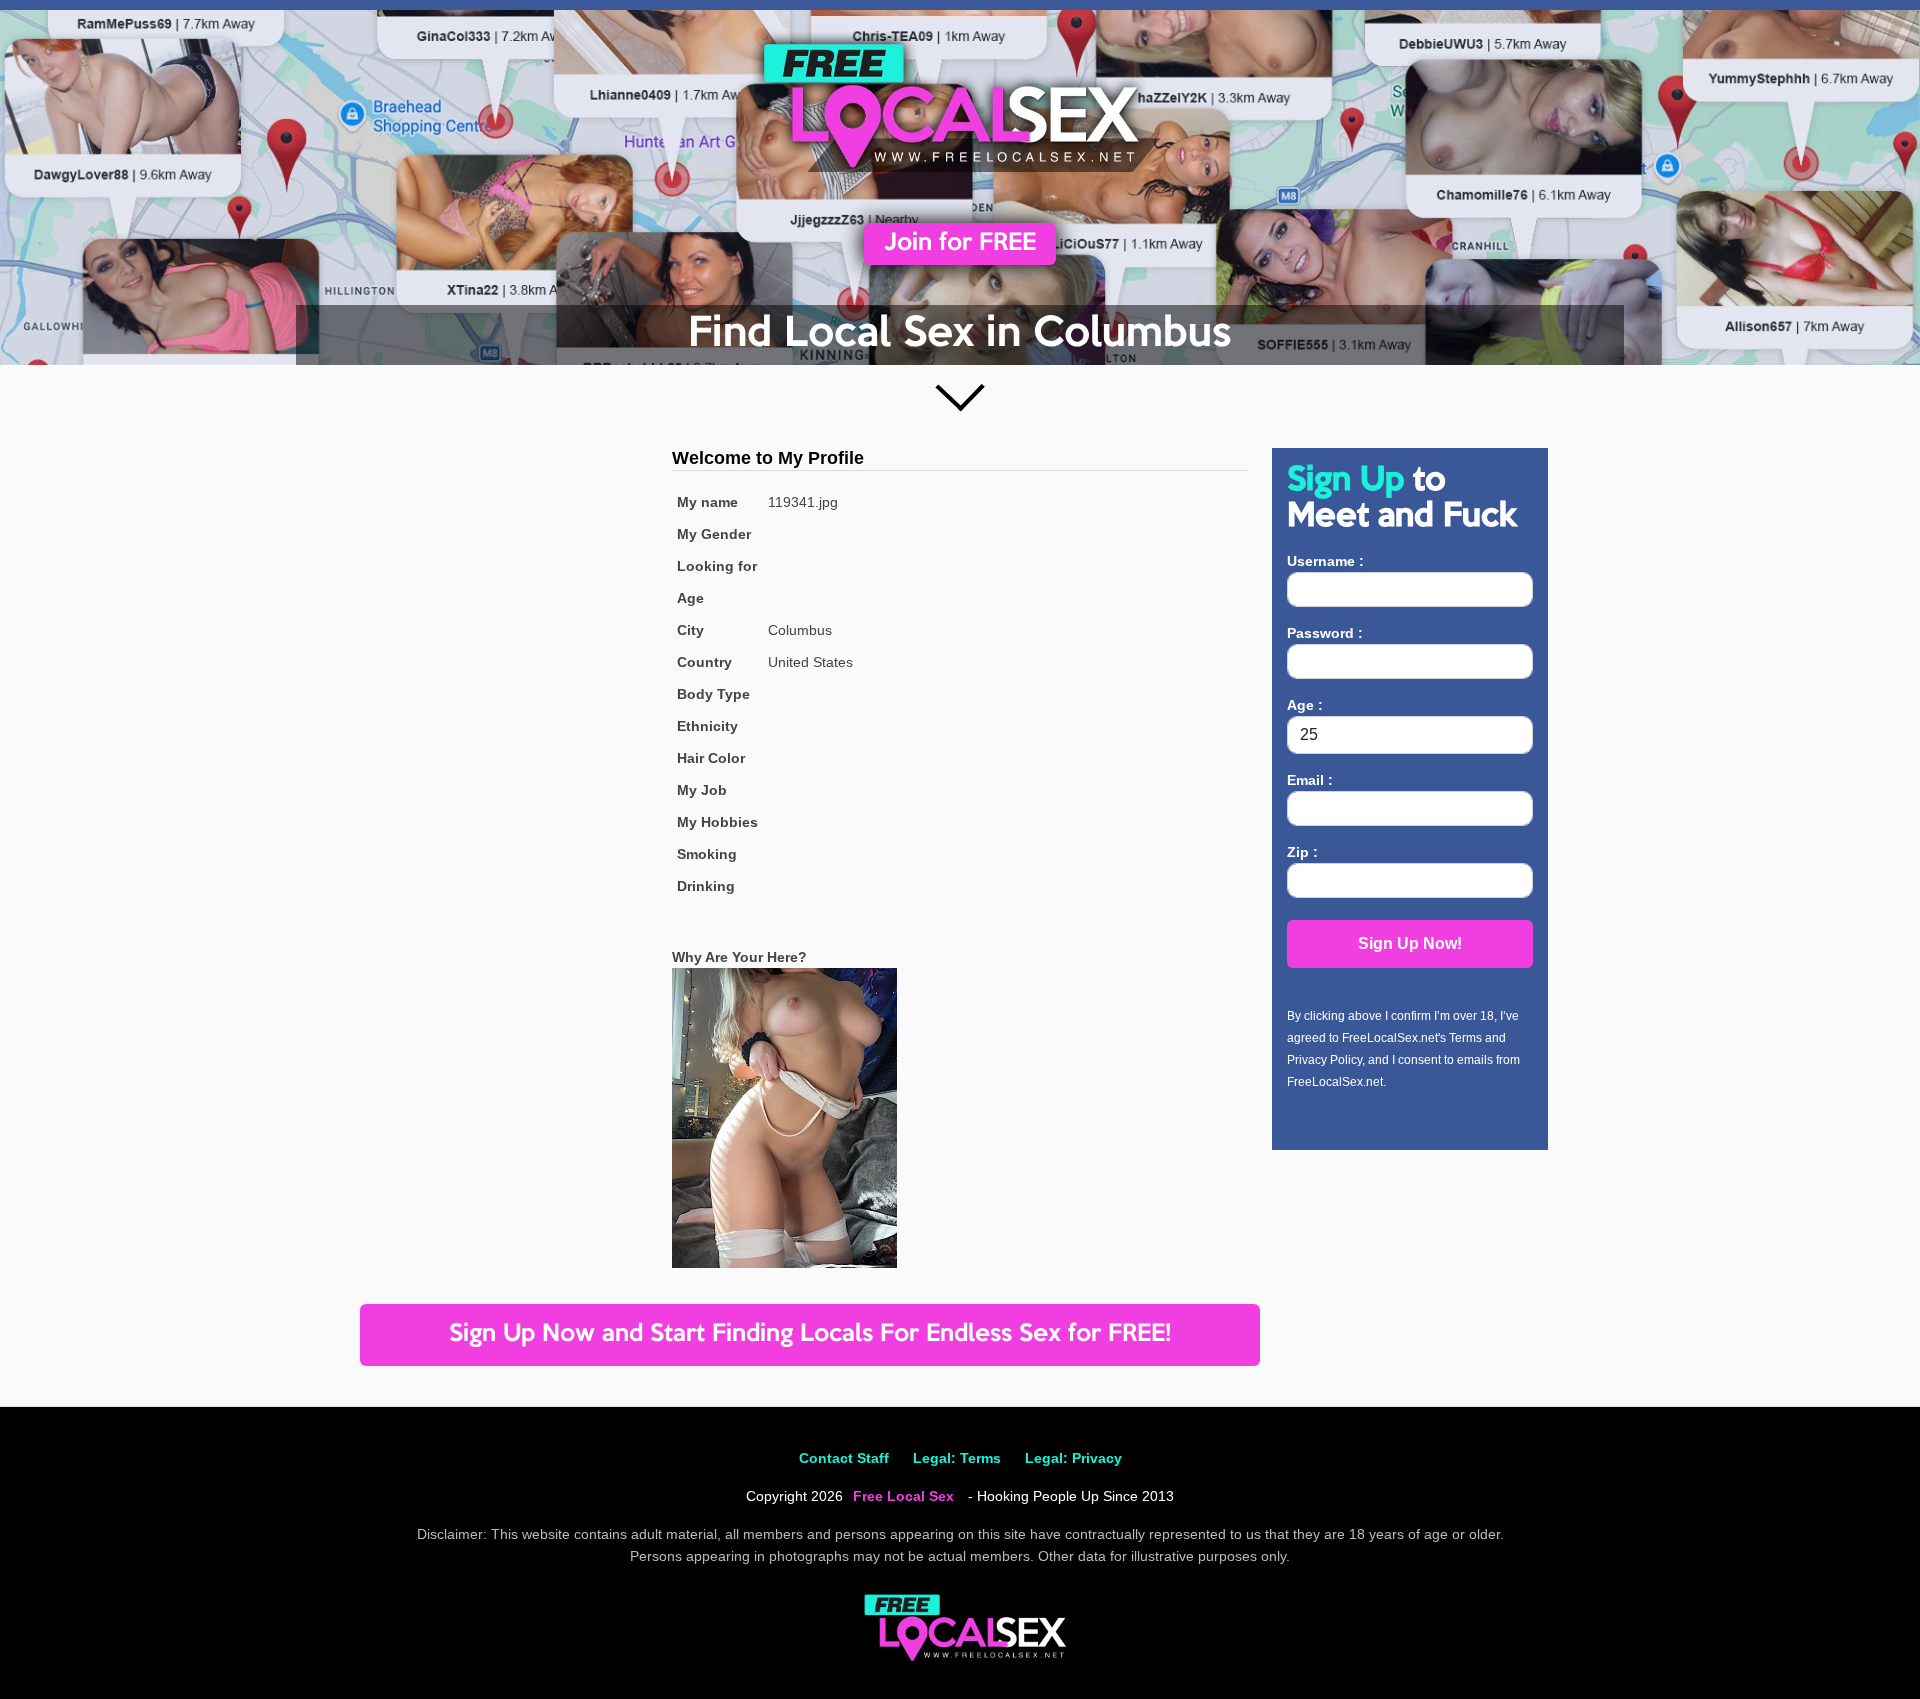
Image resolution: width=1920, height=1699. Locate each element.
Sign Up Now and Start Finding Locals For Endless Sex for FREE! (810, 1334)
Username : (1325, 561)
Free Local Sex (903, 1496)
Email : (1310, 780)
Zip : (1302, 852)
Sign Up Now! (1410, 943)
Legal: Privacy (1073, 1458)
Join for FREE (960, 243)
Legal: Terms (957, 1458)
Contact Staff (844, 1458)
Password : (1325, 633)
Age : (1305, 705)
